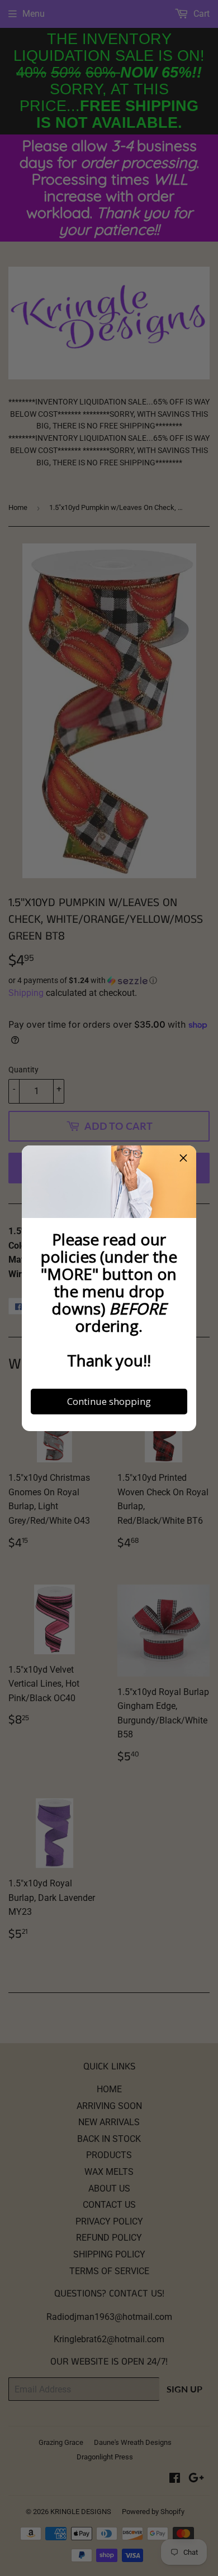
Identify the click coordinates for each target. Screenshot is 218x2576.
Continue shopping (109, 1401)
